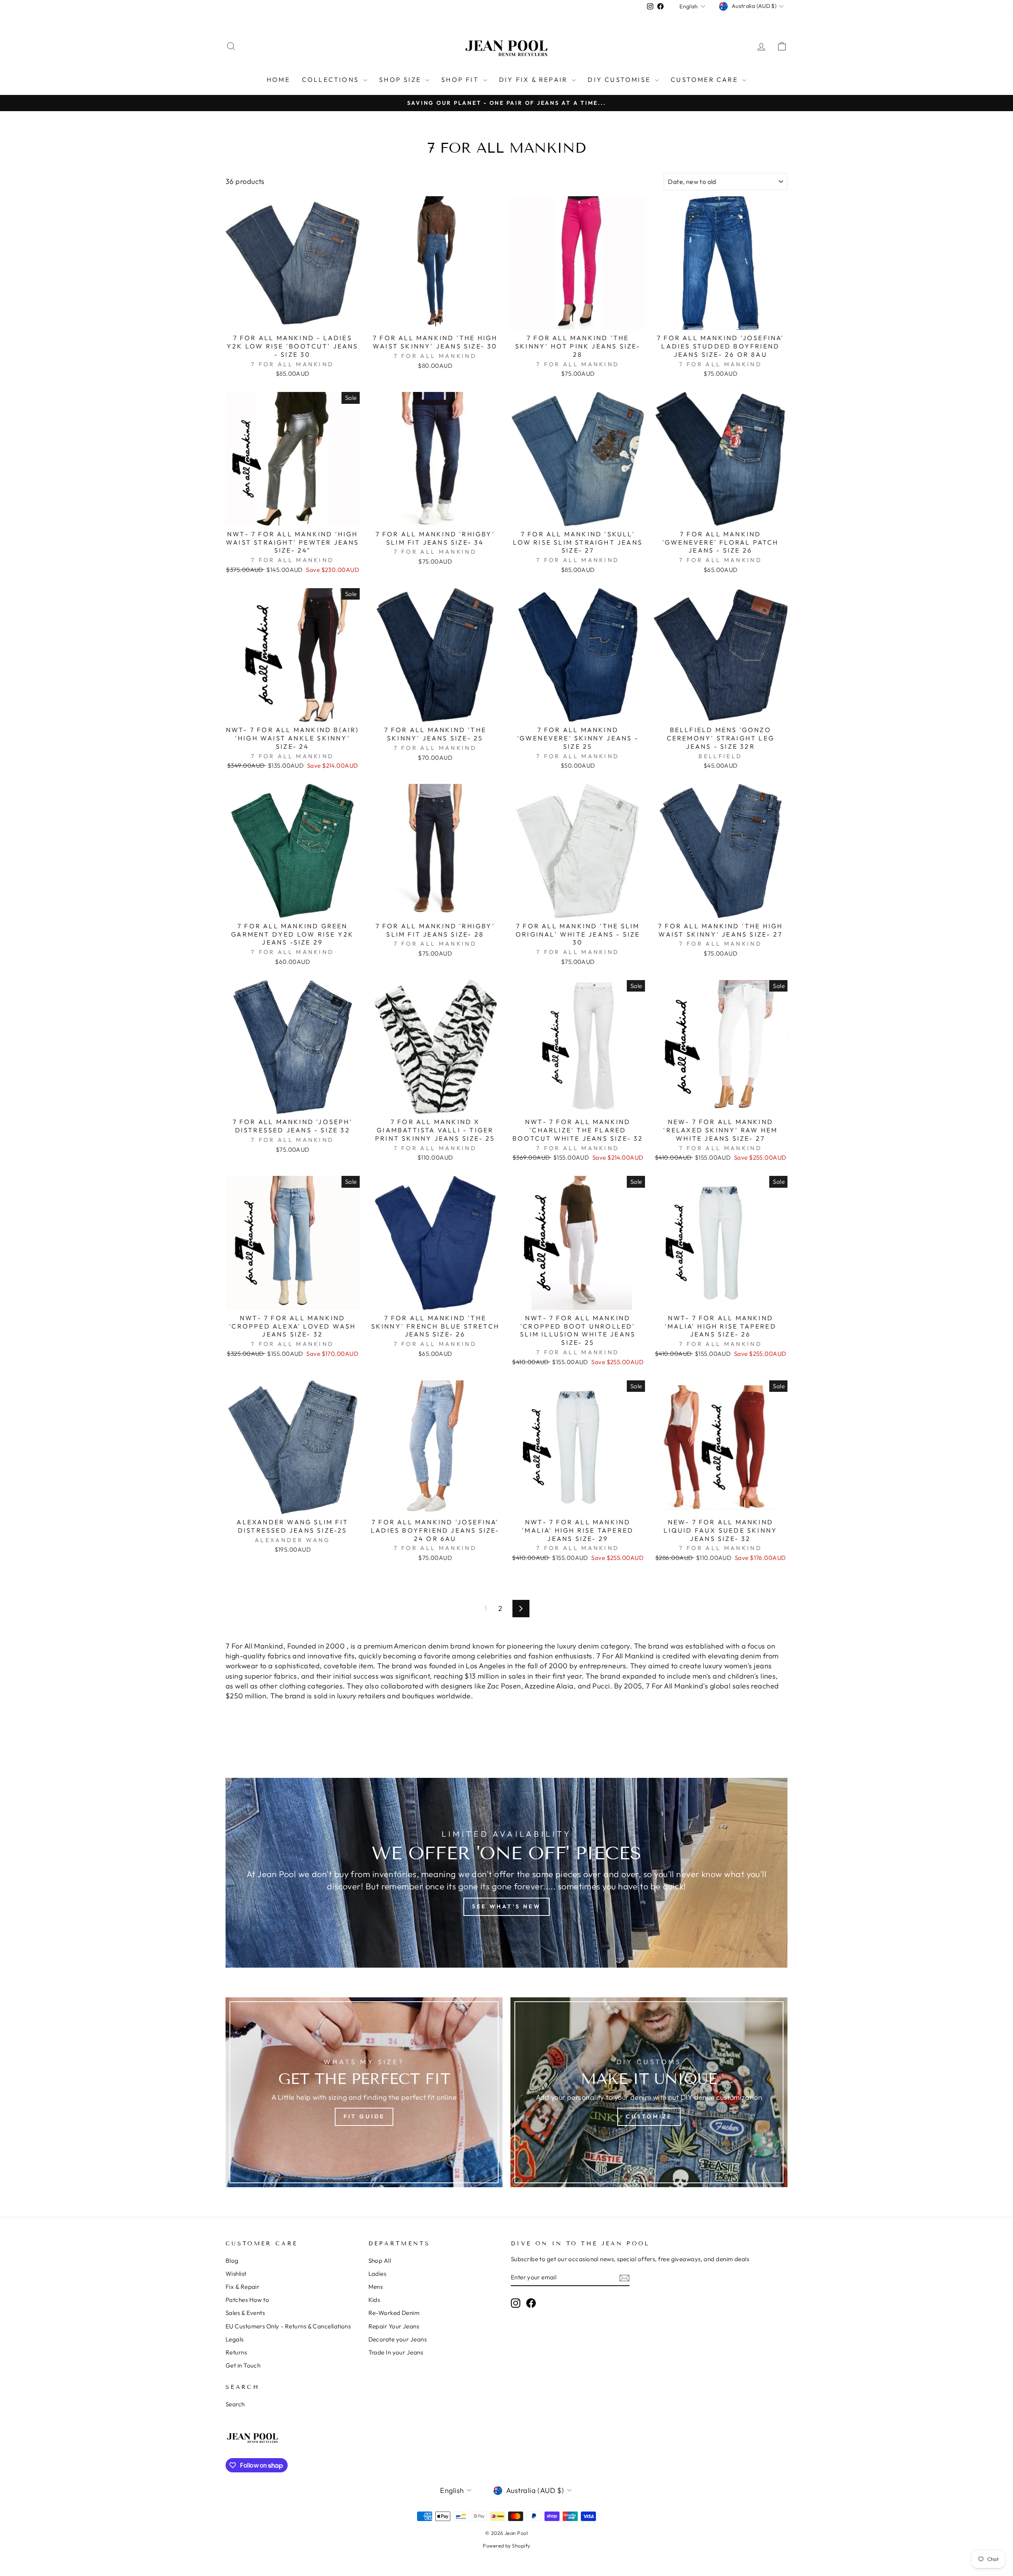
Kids (374, 2300)
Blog (232, 2261)
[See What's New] (506, 1873)
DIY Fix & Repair (534, 79)
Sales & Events (245, 2313)
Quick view (293, 321)
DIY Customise (620, 79)
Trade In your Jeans (396, 2352)
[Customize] (649, 2092)
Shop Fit (461, 79)
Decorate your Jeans (398, 2339)
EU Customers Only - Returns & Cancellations (288, 2326)
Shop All (380, 2261)
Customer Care (706, 79)
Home (278, 79)
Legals (235, 2339)
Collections (332, 79)
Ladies (378, 2274)
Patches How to (247, 2300)
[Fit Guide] (364, 2092)
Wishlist (236, 2274)
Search (235, 2404)
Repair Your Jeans (394, 2326)
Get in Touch (243, 2365)
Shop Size (401, 79)
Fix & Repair (242, 2287)
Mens (376, 2287)
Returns (236, 2352)
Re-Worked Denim (394, 2313)
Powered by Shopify (506, 2546)
